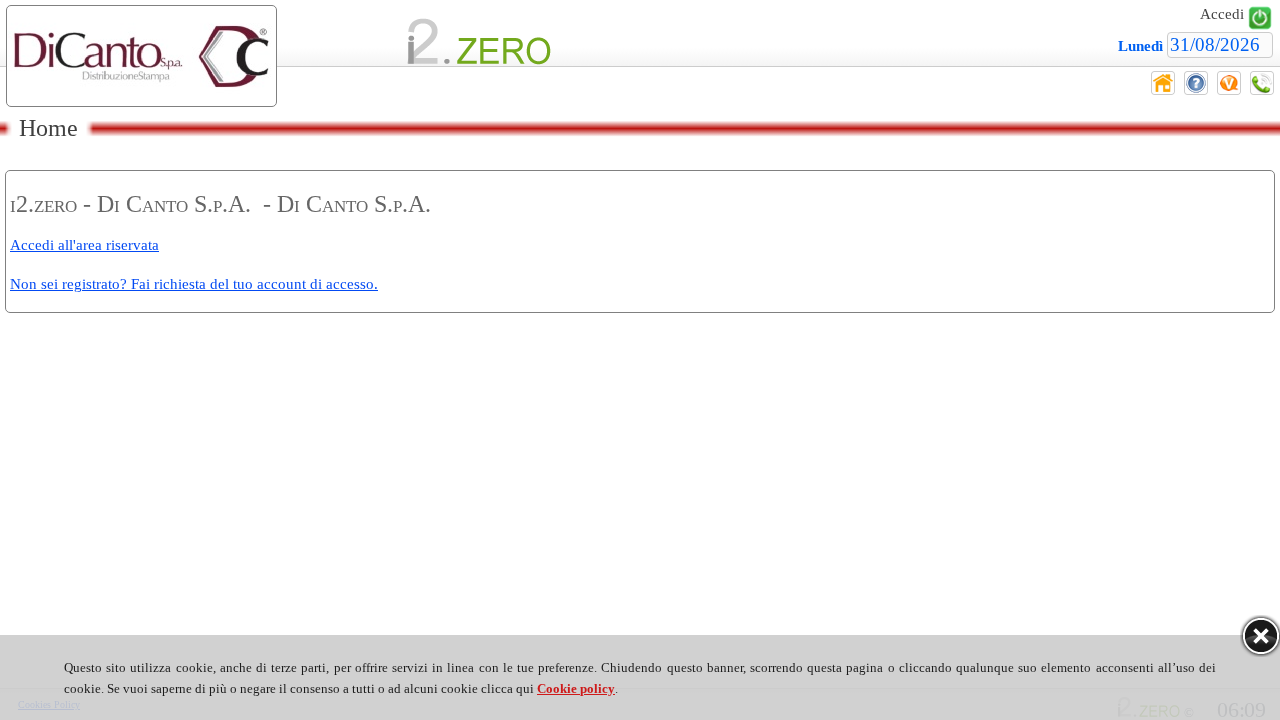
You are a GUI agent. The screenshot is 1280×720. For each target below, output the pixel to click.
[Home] (1163, 90)
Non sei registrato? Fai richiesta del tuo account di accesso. (194, 284)
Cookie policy (576, 688)
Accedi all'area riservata (84, 245)
